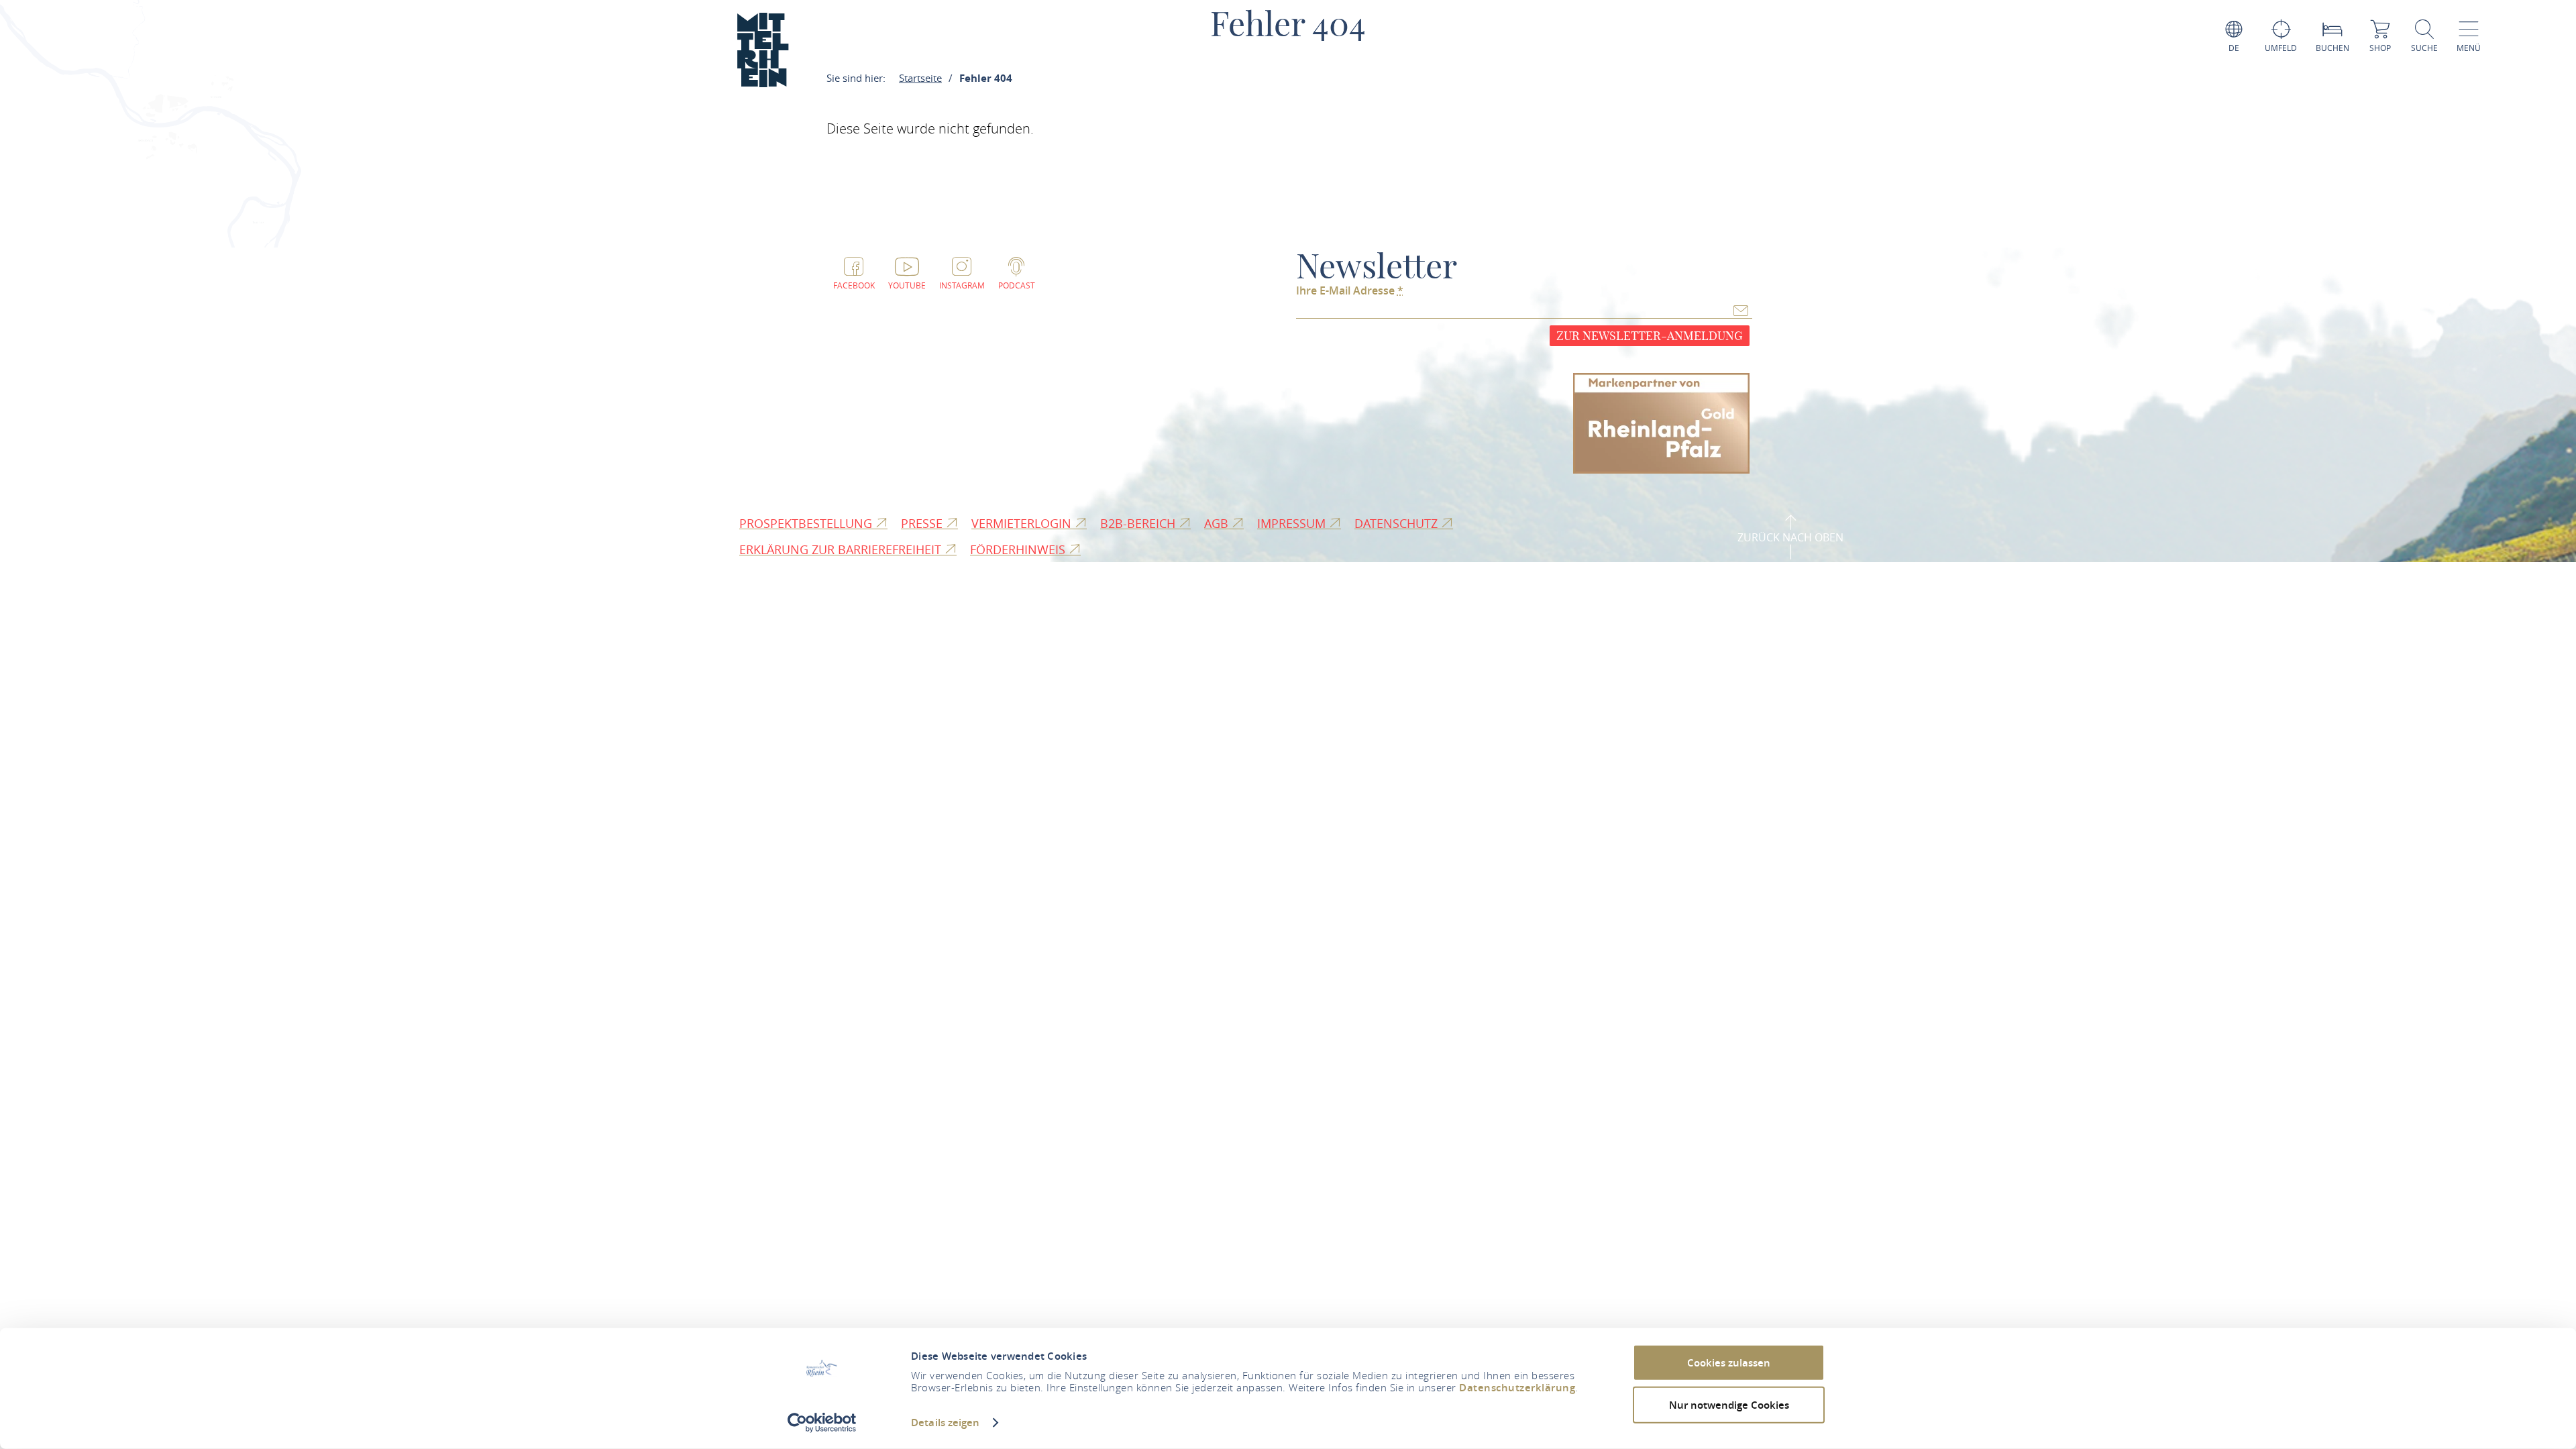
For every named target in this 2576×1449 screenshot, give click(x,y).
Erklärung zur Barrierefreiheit (842, 549)
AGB (1218, 523)
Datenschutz (1398, 523)
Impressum (1293, 523)
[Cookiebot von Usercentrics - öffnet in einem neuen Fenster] (822, 1423)
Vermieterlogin (1023, 523)
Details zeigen (945, 1423)
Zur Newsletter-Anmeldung (1650, 336)
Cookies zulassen (1729, 1363)
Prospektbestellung (807, 523)
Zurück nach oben (1790, 537)
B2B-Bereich (1139, 523)
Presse (923, 523)
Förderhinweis (1019, 549)
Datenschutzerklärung (1517, 1388)
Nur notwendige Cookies (1729, 1404)
